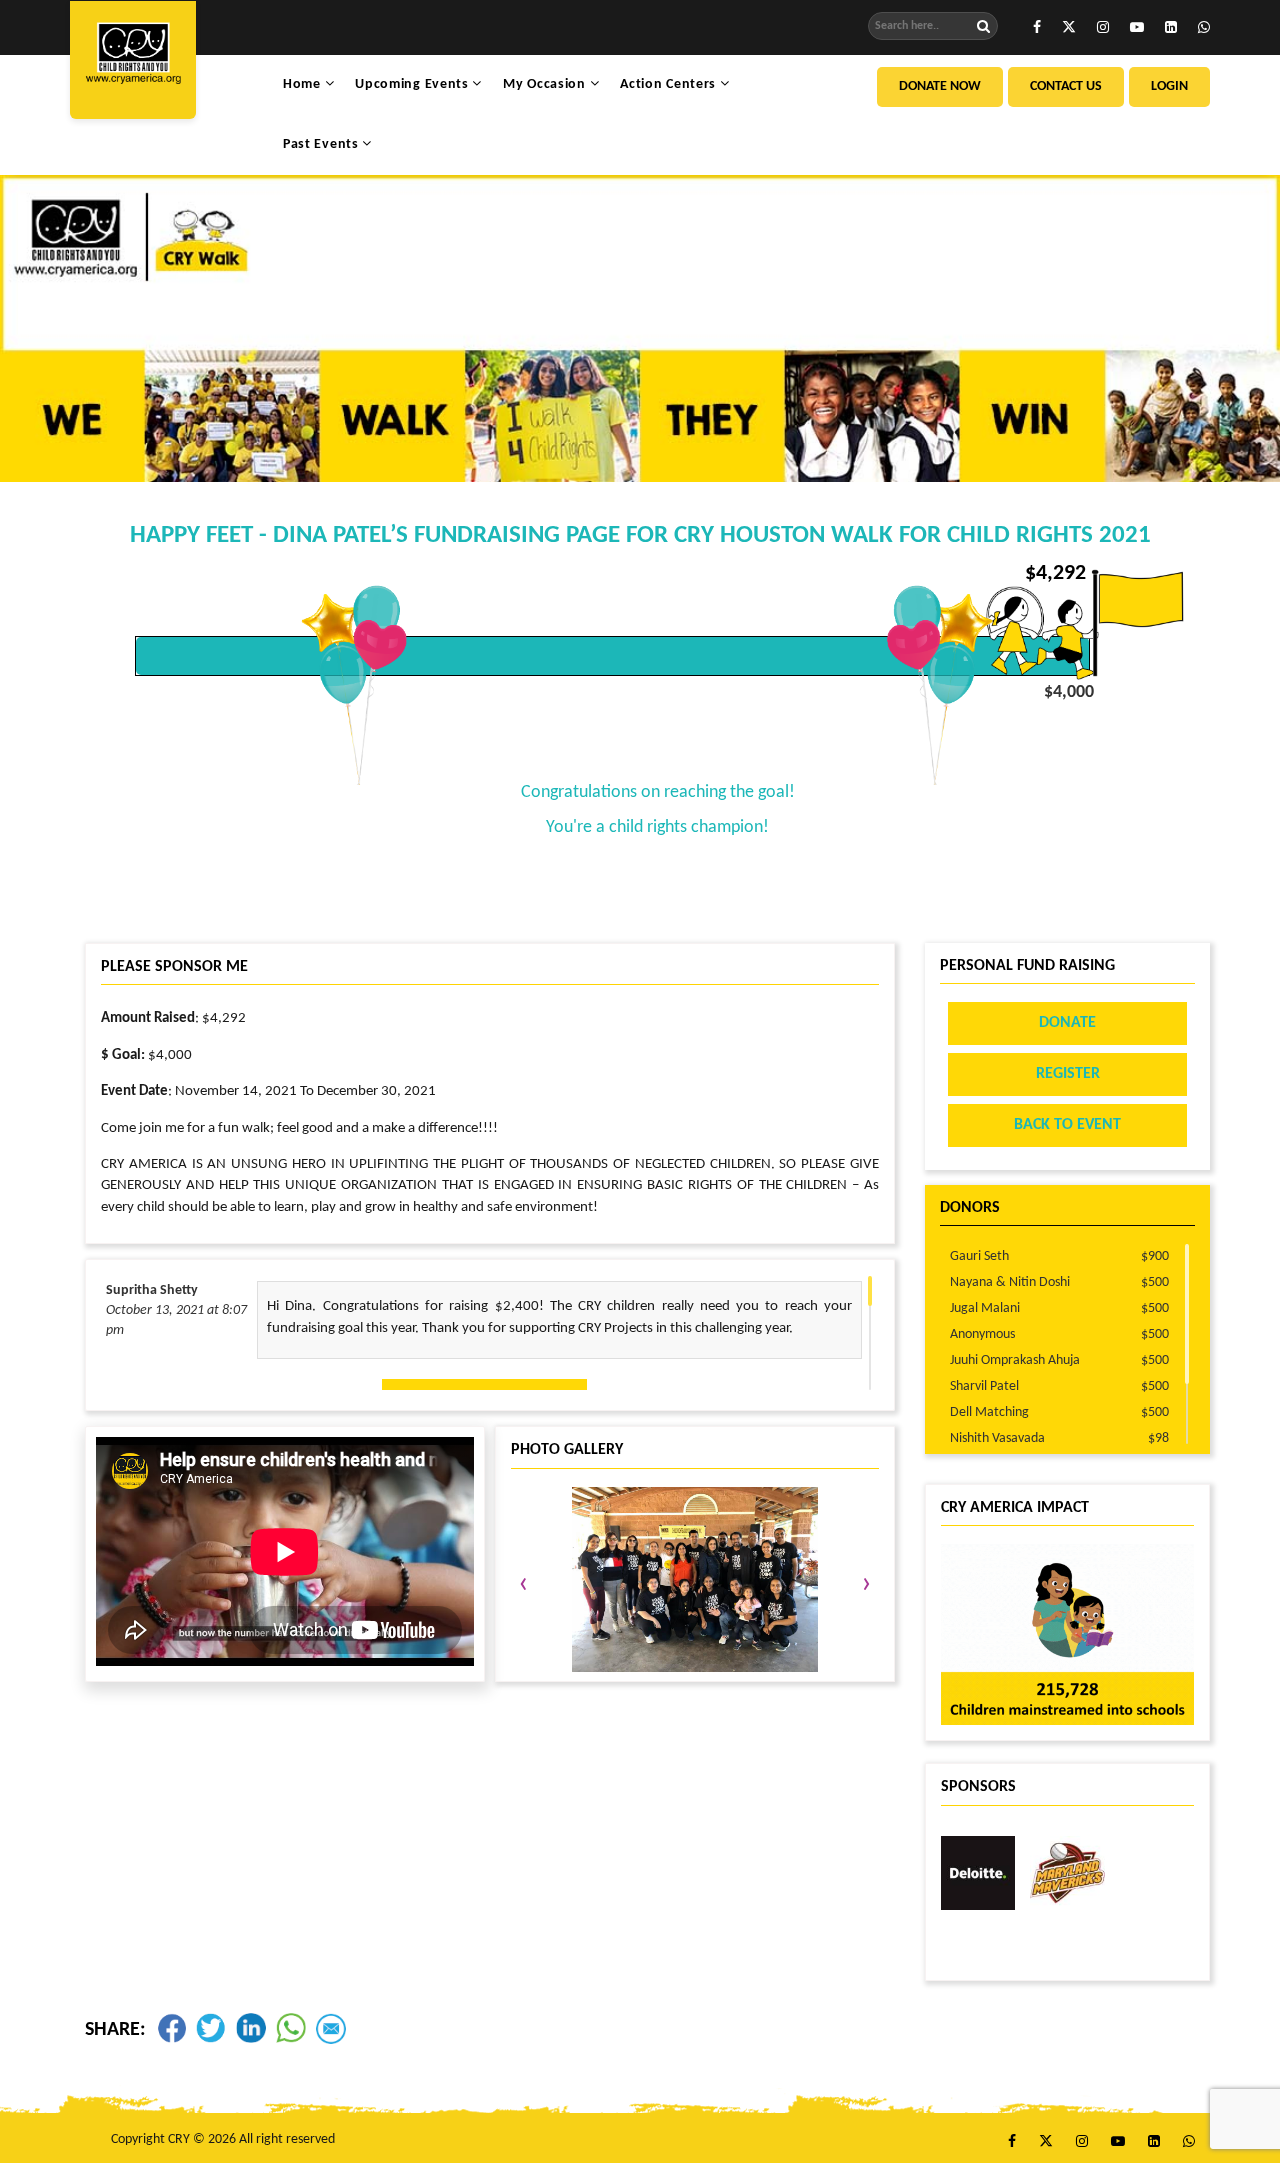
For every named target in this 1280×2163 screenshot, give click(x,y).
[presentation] (523, 1585)
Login (1169, 86)
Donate (1067, 1023)
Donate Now (940, 86)
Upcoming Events (413, 84)
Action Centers (670, 84)
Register (1068, 1074)
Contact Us (1066, 86)
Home (304, 84)
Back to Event (1067, 1125)
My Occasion (546, 84)
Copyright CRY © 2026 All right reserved (223, 2139)
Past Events (322, 144)
